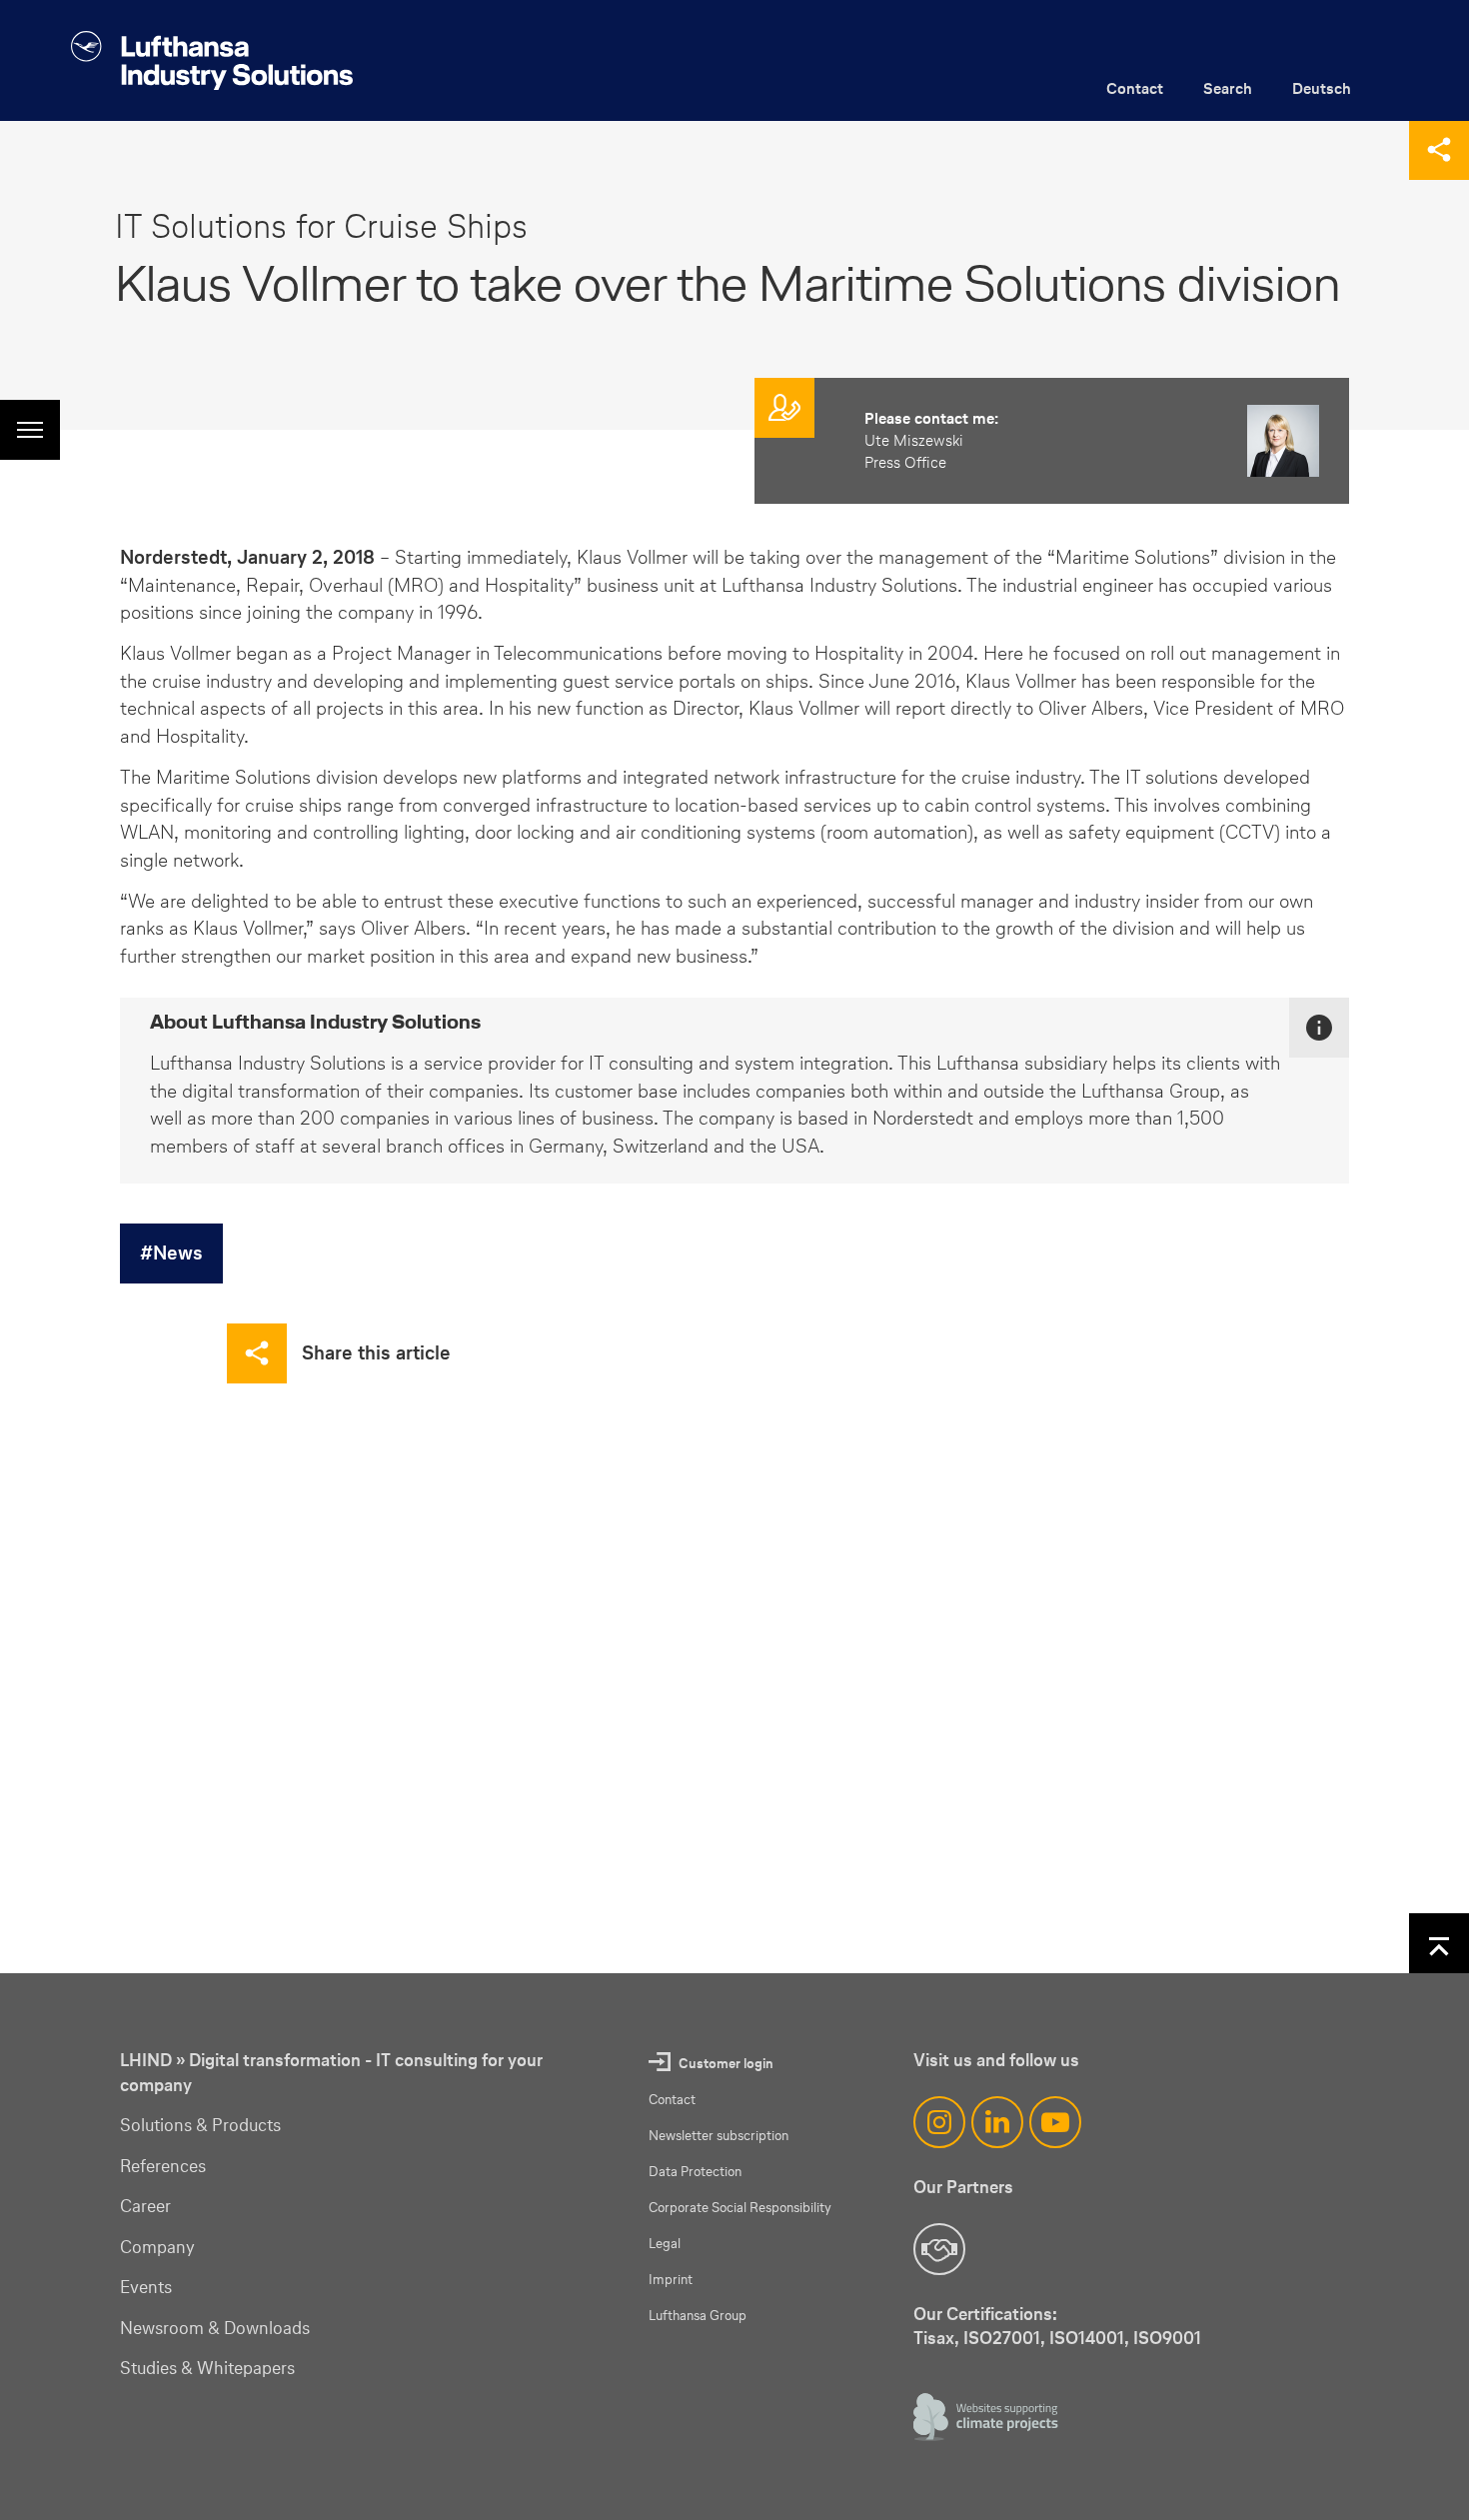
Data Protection (695, 2172)
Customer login (726, 2064)
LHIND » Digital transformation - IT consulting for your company (331, 2073)
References (163, 2166)
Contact (1135, 88)
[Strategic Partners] (939, 2249)
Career (145, 2206)
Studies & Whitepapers (207, 2368)
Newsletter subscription (719, 2136)
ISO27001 (1002, 2338)
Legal (665, 2244)
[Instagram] (939, 2122)
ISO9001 (1167, 2338)
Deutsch (1322, 88)
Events (146, 2287)
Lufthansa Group (698, 2316)
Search (1228, 88)
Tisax (934, 2338)
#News (171, 1253)
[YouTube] (1055, 2122)
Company (157, 2247)
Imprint (671, 2280)
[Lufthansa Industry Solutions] (212, 60)
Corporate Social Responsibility (740, 2208)
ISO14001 (1087, 2338)
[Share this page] (1439, 150)
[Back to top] (1439, 1943)
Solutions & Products (200, 2125)
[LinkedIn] (997, 2122)
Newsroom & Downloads (215, 2328)
